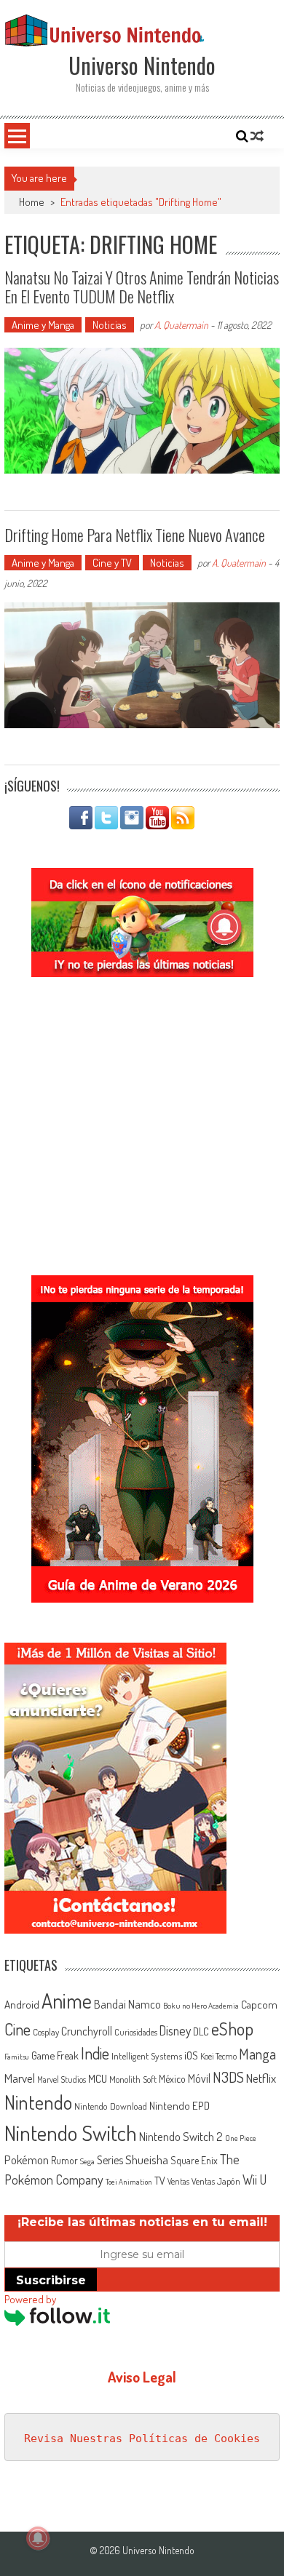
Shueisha (147, 2159)
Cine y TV (112, 563)
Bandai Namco (127, 2004)
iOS (191, 2055)
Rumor (64, 2160)
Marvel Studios (62, 2079)
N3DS (228, 2077)
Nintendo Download (111, 2106)
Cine (17, 2029)
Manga (257, 2054)
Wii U (255, 2179)
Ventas (178, 2181)
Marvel (20, 2078)
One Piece (241, 2138)
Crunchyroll (87, 2031)
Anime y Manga (43, 325)
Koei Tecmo (218, 2056)
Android (22, 2004)
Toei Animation (129, 2182)
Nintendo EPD (180, 2105)
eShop (232, 2029)
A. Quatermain (181, 325)
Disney (175, 2030)
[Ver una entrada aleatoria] (257, 136)
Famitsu (17, 2057)
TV (160, 2181)
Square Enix (194, 2160)
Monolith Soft (133, 2079)
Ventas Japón (216, 2181)
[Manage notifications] (38, 2538)
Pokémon (27, 2160)
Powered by (30, 2299)
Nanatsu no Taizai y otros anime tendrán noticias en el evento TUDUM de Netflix (142, 287)
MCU (98, 2078)
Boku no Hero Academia (201, 2006)
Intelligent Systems (147, 2055)
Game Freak (55, 2055)
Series (110, 2160)
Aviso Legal (142, 2377)
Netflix (261, 2078)
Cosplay (46, 2032)
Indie (95, 2053)
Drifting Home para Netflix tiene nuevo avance (135, 535)
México (172, 2079)
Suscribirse (51, 2280)
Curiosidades (136, 2032)
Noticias (110, 325)
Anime (67, 2001)
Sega (87, 2161)
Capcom (259, 2004)
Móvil (199, 2078)
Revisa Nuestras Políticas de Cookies (142, 2439)
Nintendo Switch (71, 2133)
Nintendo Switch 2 (181, 2136)
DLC (201, 2031)
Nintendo (38, 2102)
